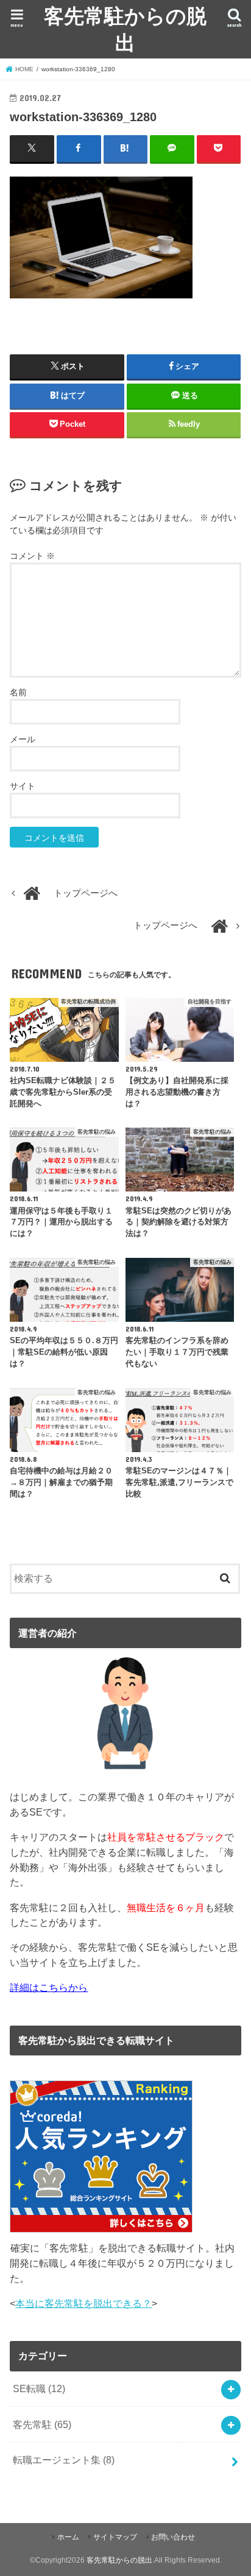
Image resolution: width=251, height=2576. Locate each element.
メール (23, 739)
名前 (18, 692)
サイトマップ (115, 2537)
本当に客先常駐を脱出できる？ (83, 2303)
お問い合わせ (173, 2537)
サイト (23, 786)
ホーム (68, 2537)
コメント (32, 556)
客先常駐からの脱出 (125, 29)
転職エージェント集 (64, 2460)
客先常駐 (42, 2424)
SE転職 (39, 2388)
